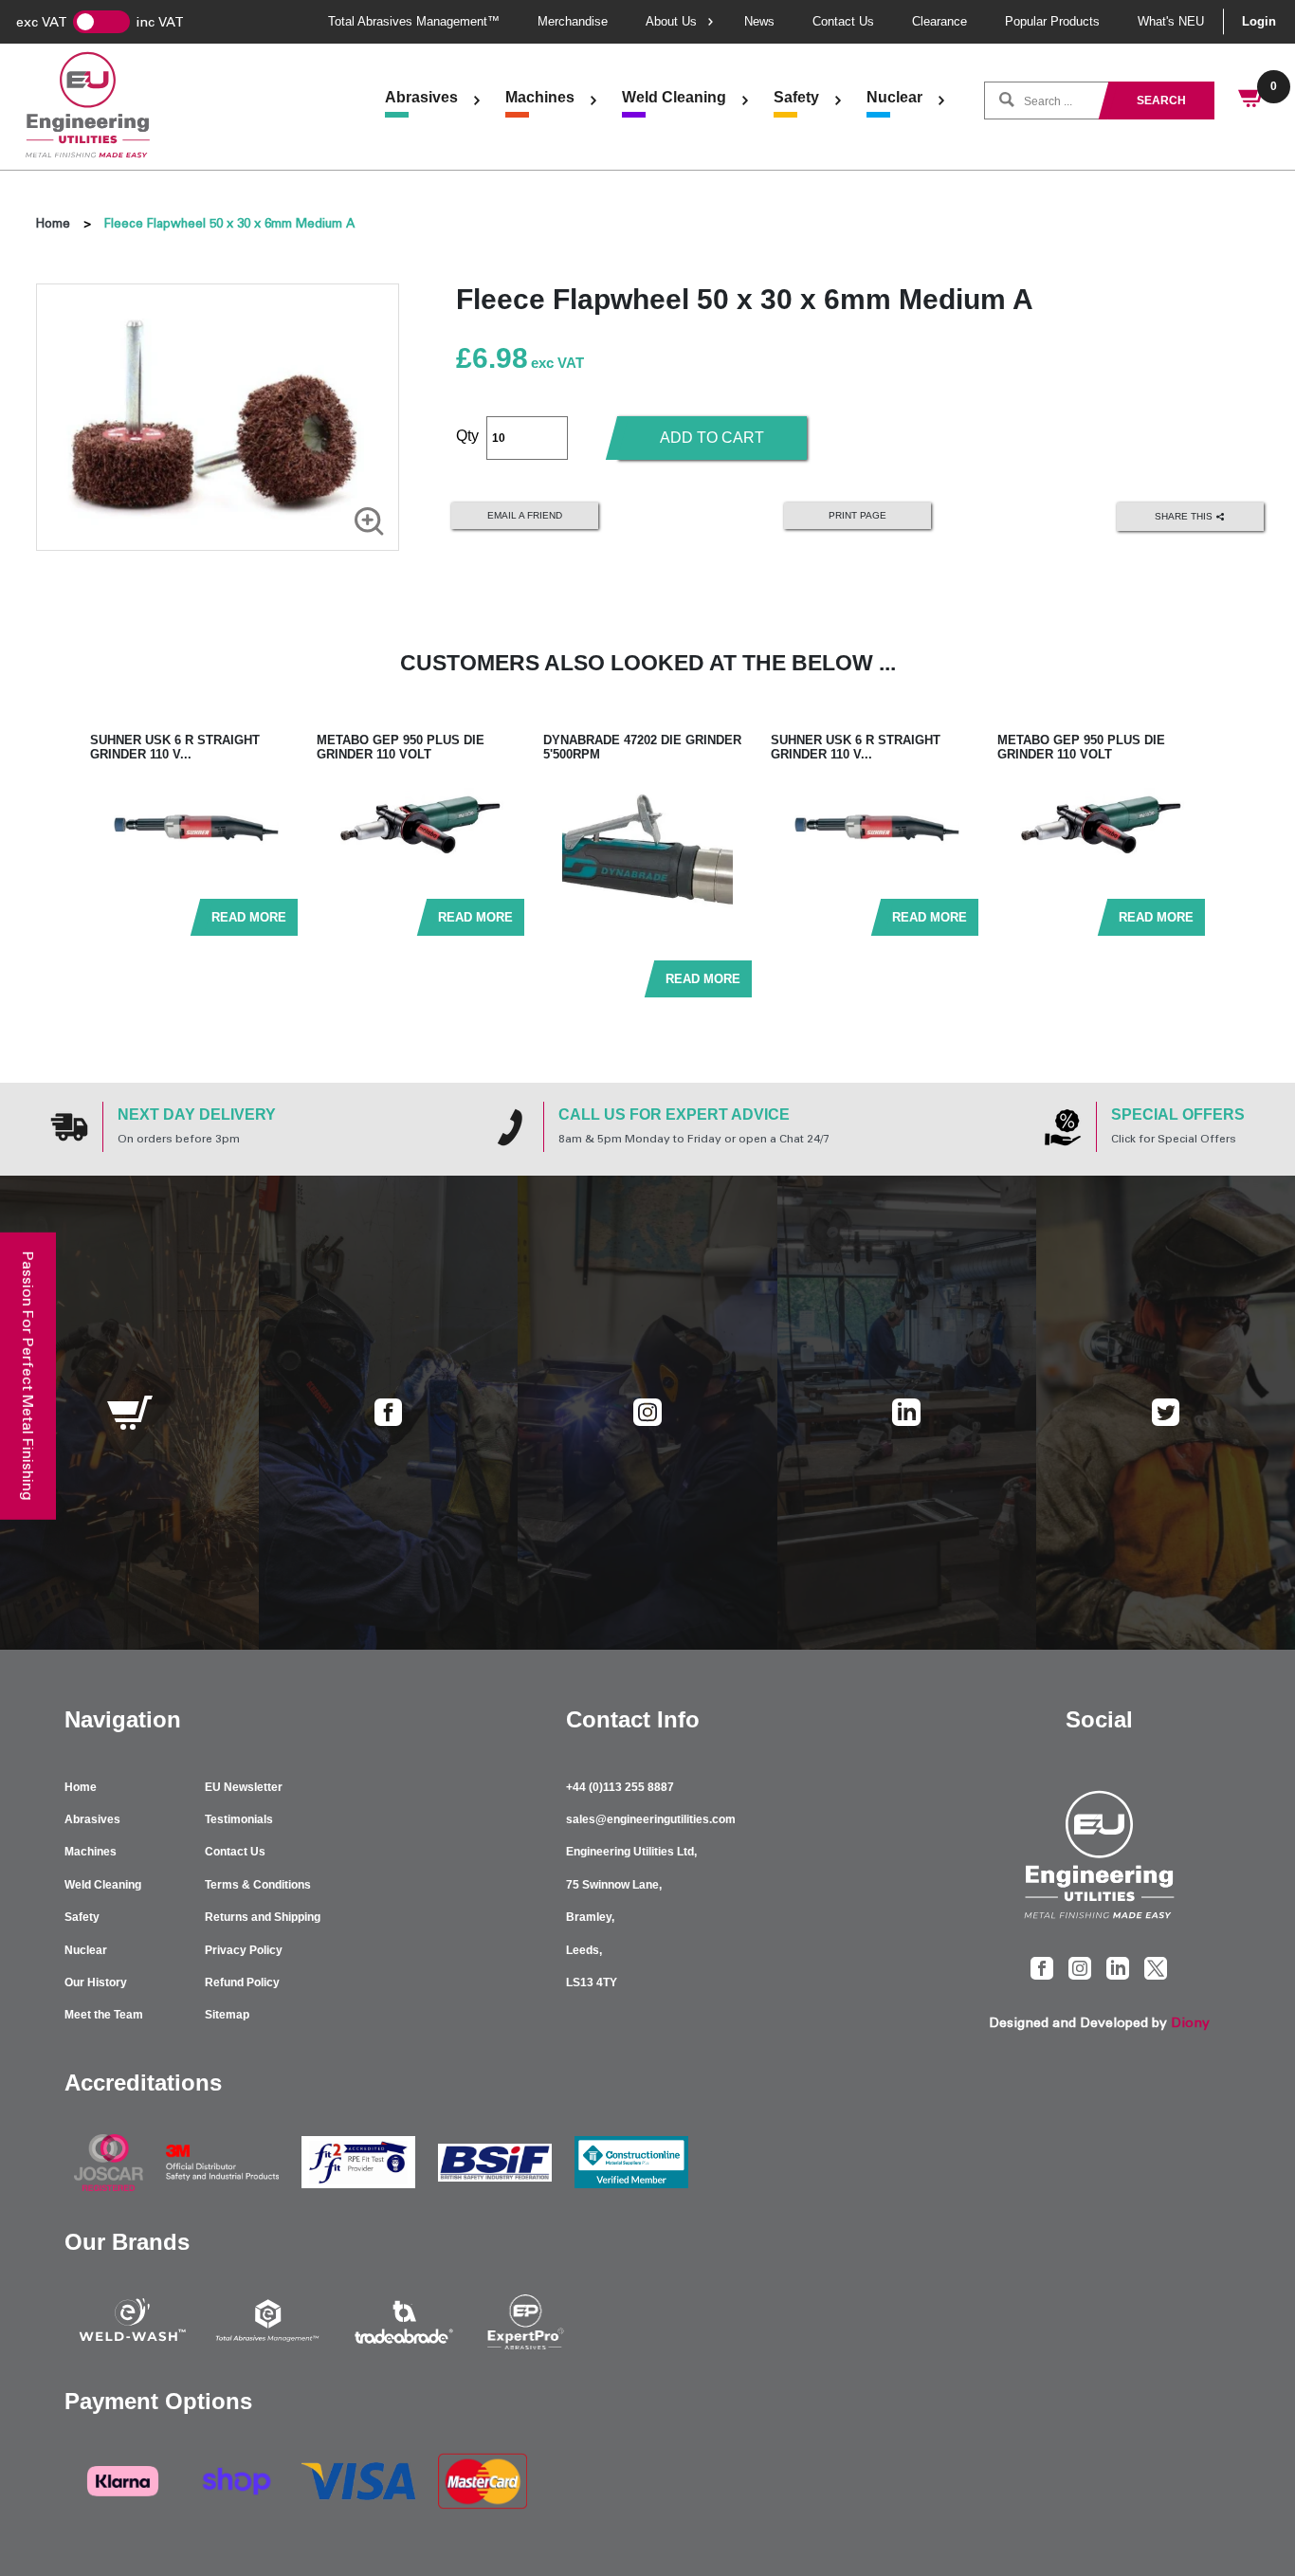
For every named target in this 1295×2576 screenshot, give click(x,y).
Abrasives (421, 97)
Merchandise (573, 21)
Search (1161, 100)
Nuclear (894, 97)
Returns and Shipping (263, 1917)
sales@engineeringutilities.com (651, 1819)
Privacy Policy (244, 1950)
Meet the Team (104, 2015)
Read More (249, 917)
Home (53, 223)
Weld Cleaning (674, 97)
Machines (540, 97)
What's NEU (1171, 21)
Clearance (939, 21)
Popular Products (1052, 21)
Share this (1185, 515)
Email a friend (525, 515)
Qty (467, 436)
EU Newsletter (244, 1787)
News (759, 21)
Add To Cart (712, 438)
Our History (96, 1982)
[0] (1252, 100)
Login (1259, 21)
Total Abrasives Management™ (414, 21)
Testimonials (239, 1819)
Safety (796, 97)
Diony (1190, 2023)
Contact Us (843, 21)
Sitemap (227, 2015)
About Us (671, 21)
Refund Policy (242, 1982)
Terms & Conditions (258, 1885)
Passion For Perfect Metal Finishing (28, 1375)
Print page (857, 515)
